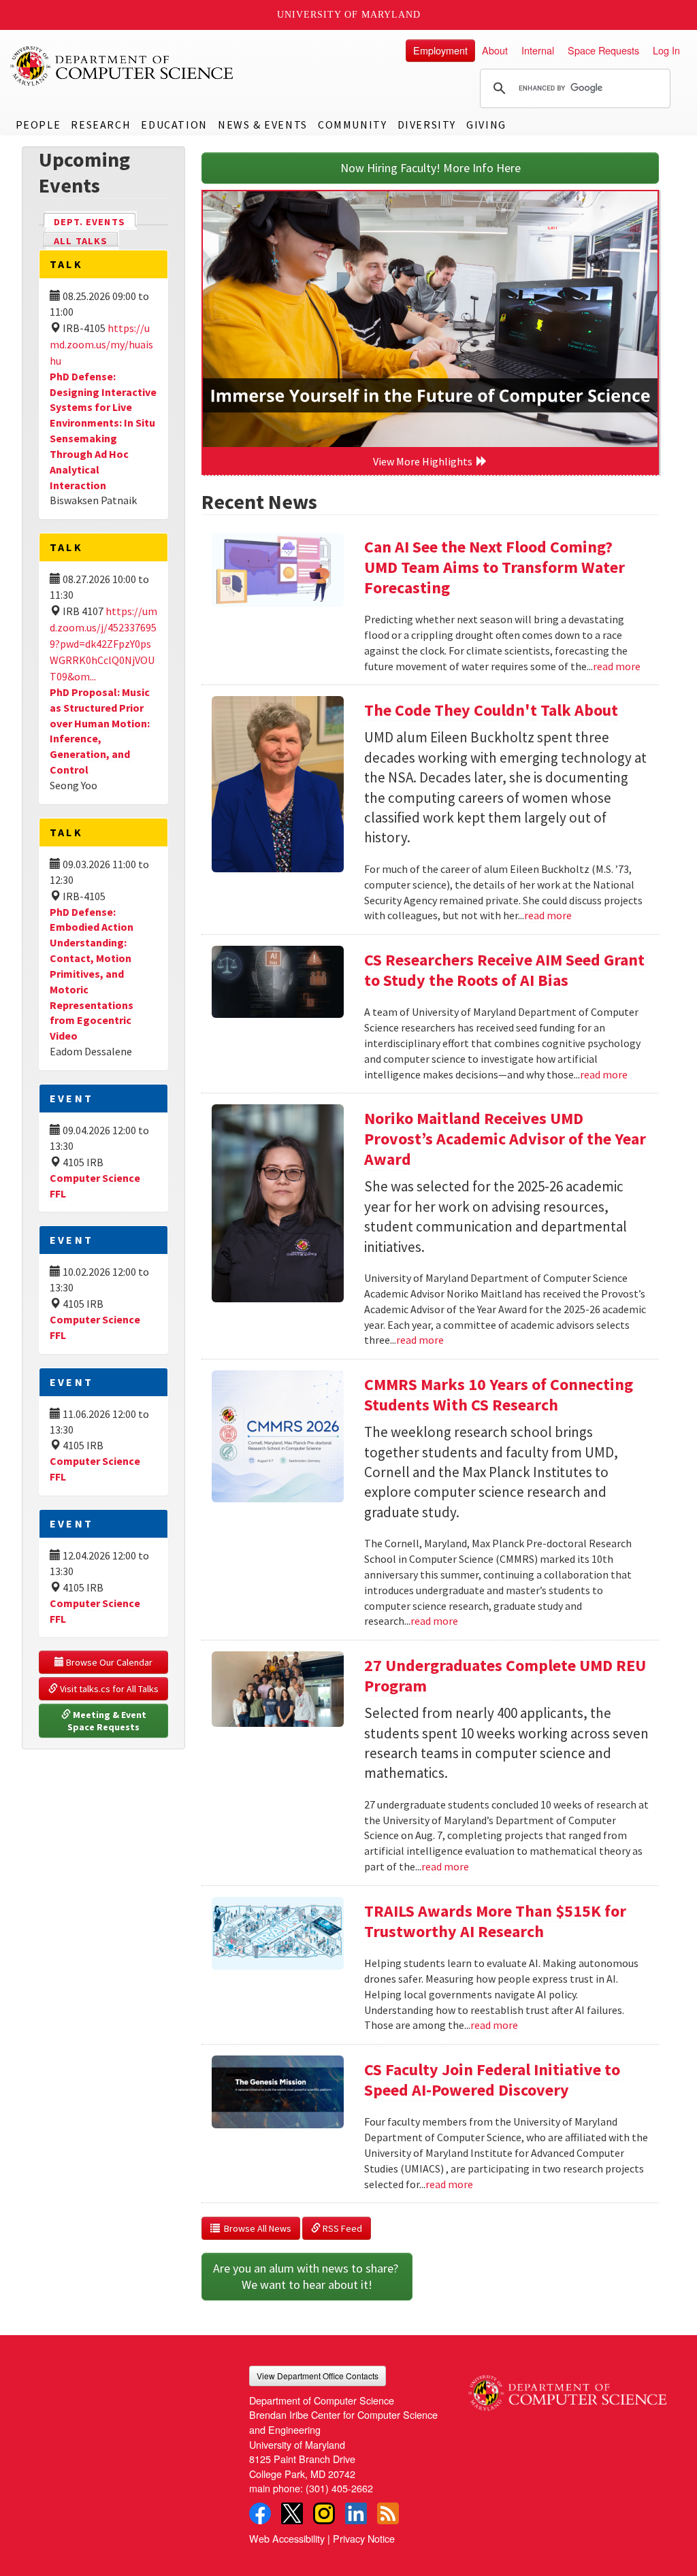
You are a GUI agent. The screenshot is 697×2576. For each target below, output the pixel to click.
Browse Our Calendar (108, 1662)
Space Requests (603, 50)
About (495, 50)
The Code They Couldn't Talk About (491, 710)
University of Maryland (349, 15)
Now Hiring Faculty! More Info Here (431, 168)
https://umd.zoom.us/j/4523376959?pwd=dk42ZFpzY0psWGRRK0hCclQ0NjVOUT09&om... (103, 644)
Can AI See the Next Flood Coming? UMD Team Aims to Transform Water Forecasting (495, 567)
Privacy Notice (364, 2538)
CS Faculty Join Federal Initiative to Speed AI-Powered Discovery (492, 2080)
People (38, 125)
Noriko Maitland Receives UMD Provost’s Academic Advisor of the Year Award (505, 1139)
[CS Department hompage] (567, 2388)
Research (101, 125)
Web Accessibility (287, 2538)
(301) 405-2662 (339, 2488)
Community (352, 125)
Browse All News (256, 2228)
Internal (538, 50)
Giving (486, 125)
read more (617, 666)
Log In (666, 50)
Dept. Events (95, 222)
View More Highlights (425, 461)
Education (174, 125)
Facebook (260, 2513)
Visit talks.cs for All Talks (108, 1689)
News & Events (263, 125)
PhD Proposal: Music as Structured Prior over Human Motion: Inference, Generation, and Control (100, 731)
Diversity (427, 125)
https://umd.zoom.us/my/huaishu (101, 344)
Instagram (324, 2513)
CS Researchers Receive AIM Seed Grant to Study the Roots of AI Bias (504, 970)
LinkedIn (356, 2513)
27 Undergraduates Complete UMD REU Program (505, 1675)
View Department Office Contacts (318, 2376)
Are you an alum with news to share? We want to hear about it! (307, 2276)
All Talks (81, 241)
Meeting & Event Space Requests (108, 1721)
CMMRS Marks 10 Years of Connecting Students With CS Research (499, 1394)
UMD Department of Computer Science (123, 66)
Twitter (292, 2513)
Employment (440, 50)
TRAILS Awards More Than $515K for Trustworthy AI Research (495, 1921)
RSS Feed (341, 2228)
